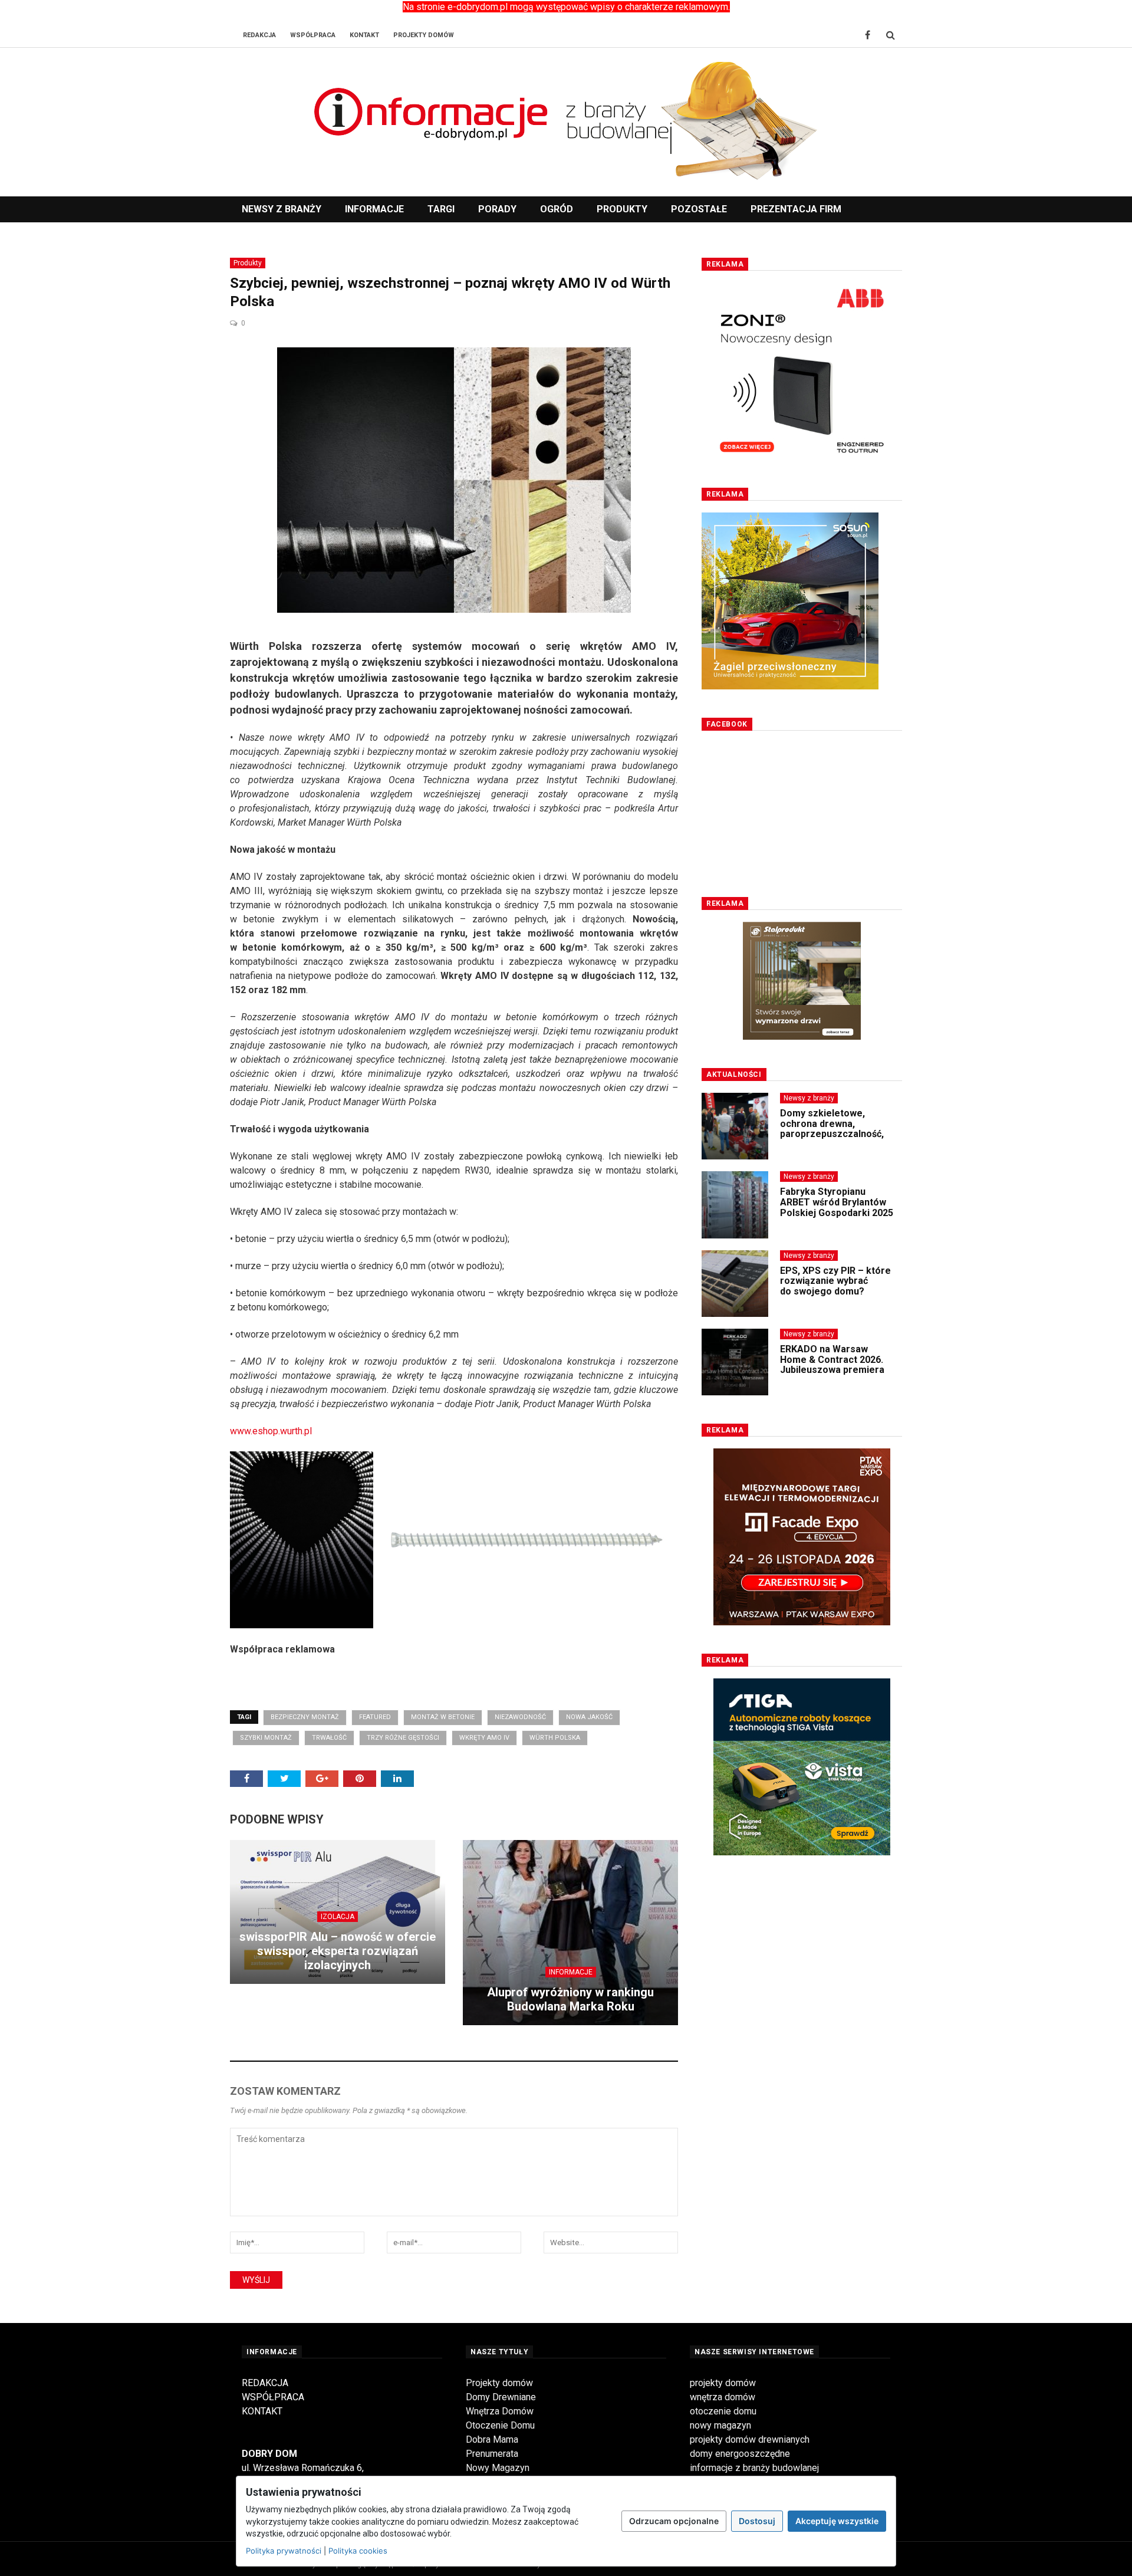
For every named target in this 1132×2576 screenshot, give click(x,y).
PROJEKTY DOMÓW (424, 35)
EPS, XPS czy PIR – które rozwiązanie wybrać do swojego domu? (835, 1281)
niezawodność (520, 1717)
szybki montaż (266, 1738)
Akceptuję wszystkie (837, 2521)
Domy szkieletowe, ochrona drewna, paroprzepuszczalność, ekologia (832, 1129)
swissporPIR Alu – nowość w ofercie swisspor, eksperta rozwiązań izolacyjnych (338, 1951)
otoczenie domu (723, 2411)
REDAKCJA (265, 2383)
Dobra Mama (492, 2439)
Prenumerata (492, 2454)
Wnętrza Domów (500, 2411)
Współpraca (313, 35)
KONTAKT (262, 2411)
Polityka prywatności (284, 2551)
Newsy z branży (282, 209)
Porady (497, 209)
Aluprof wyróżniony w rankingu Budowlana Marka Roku (570, 1999)
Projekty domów (499, 2383)
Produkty (622, 209)
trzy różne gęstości (403, 1738)
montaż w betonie (443, 1717)
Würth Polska (555, 1738)
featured (375, 1717)
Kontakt (364, 35)
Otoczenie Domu (500, 2425)
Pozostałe (699, 209)
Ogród (557, 209)
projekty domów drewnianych (750, 2439)
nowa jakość (589, 1717)
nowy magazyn (720, 2425)
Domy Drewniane (501, 2397)
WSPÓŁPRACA (273, 2397)
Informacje (374, 209)
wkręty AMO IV (484, 1738)
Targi (441, 209)
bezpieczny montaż (305, 1717)
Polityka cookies (358, 2551)
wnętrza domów (723, 2397)
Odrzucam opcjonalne (674, 2521)
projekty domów (723, 2383)
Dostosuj (757, 2521)
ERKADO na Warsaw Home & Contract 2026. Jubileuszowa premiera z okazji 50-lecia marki (832, 1365)
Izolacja (338, 1917)
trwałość (329, 1738)
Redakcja (259, 35)
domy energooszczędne (740, 2454)
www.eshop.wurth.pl (271, 1431)
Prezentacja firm (796, 209)
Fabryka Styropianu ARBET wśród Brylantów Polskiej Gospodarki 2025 (837, 1202)
